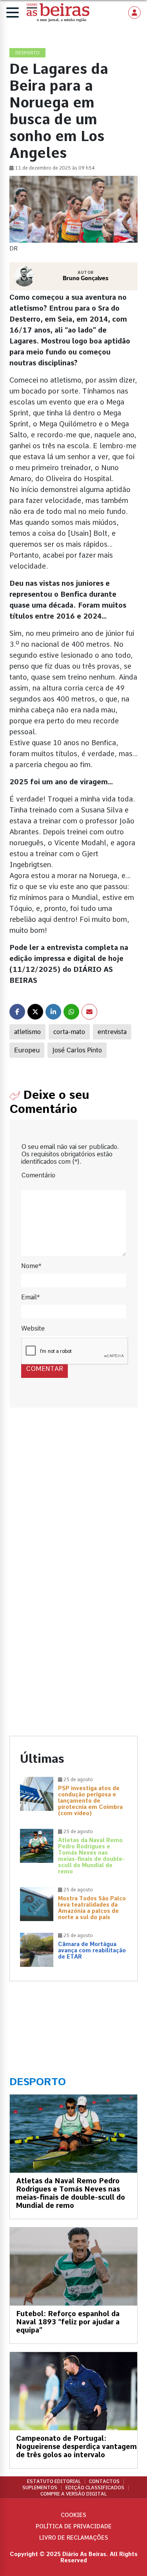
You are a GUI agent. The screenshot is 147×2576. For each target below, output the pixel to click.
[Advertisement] (73, 1504)
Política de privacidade (74, 2526)
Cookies (73, 2515)
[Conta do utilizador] (134, 13)
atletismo (27, 1032)
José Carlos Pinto (77, 1050)
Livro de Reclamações (74, 2538)
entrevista (112, 1032)
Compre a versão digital (73, 2494)
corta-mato (69, 1032)
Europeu (27, 1050)
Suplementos (40, 2488)
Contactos (104, 2481)
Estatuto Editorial (54, 2481)
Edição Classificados (95, 2488)
